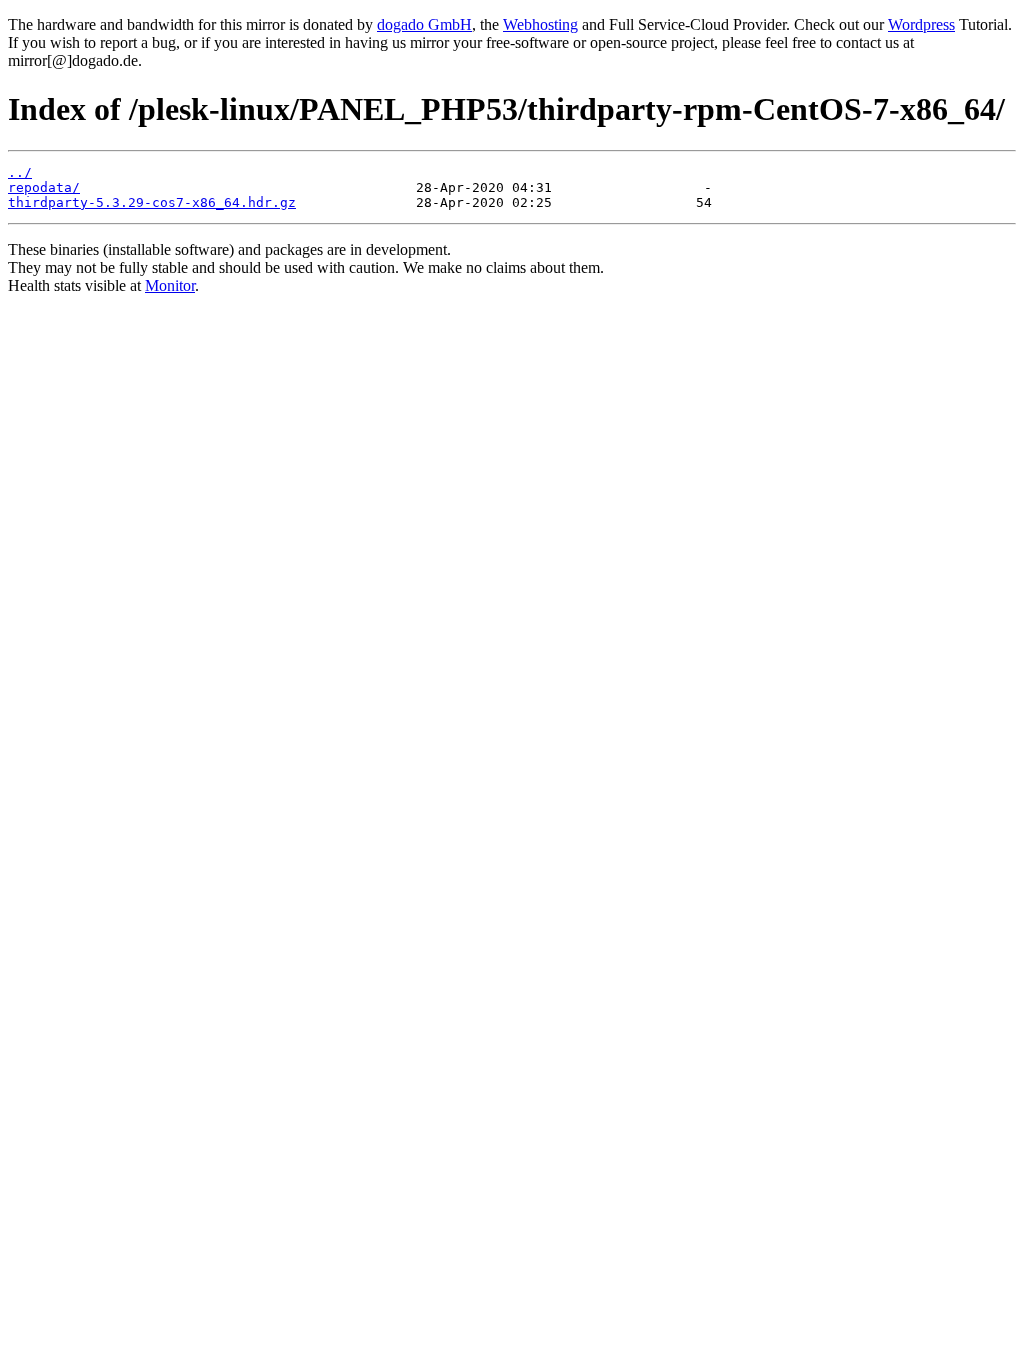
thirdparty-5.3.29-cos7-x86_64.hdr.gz (152, 202)
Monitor (170, 285)
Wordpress (921, 24)
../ (20, 172)
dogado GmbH (424, 24)
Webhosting (540, 24)
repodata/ (44, 187)
